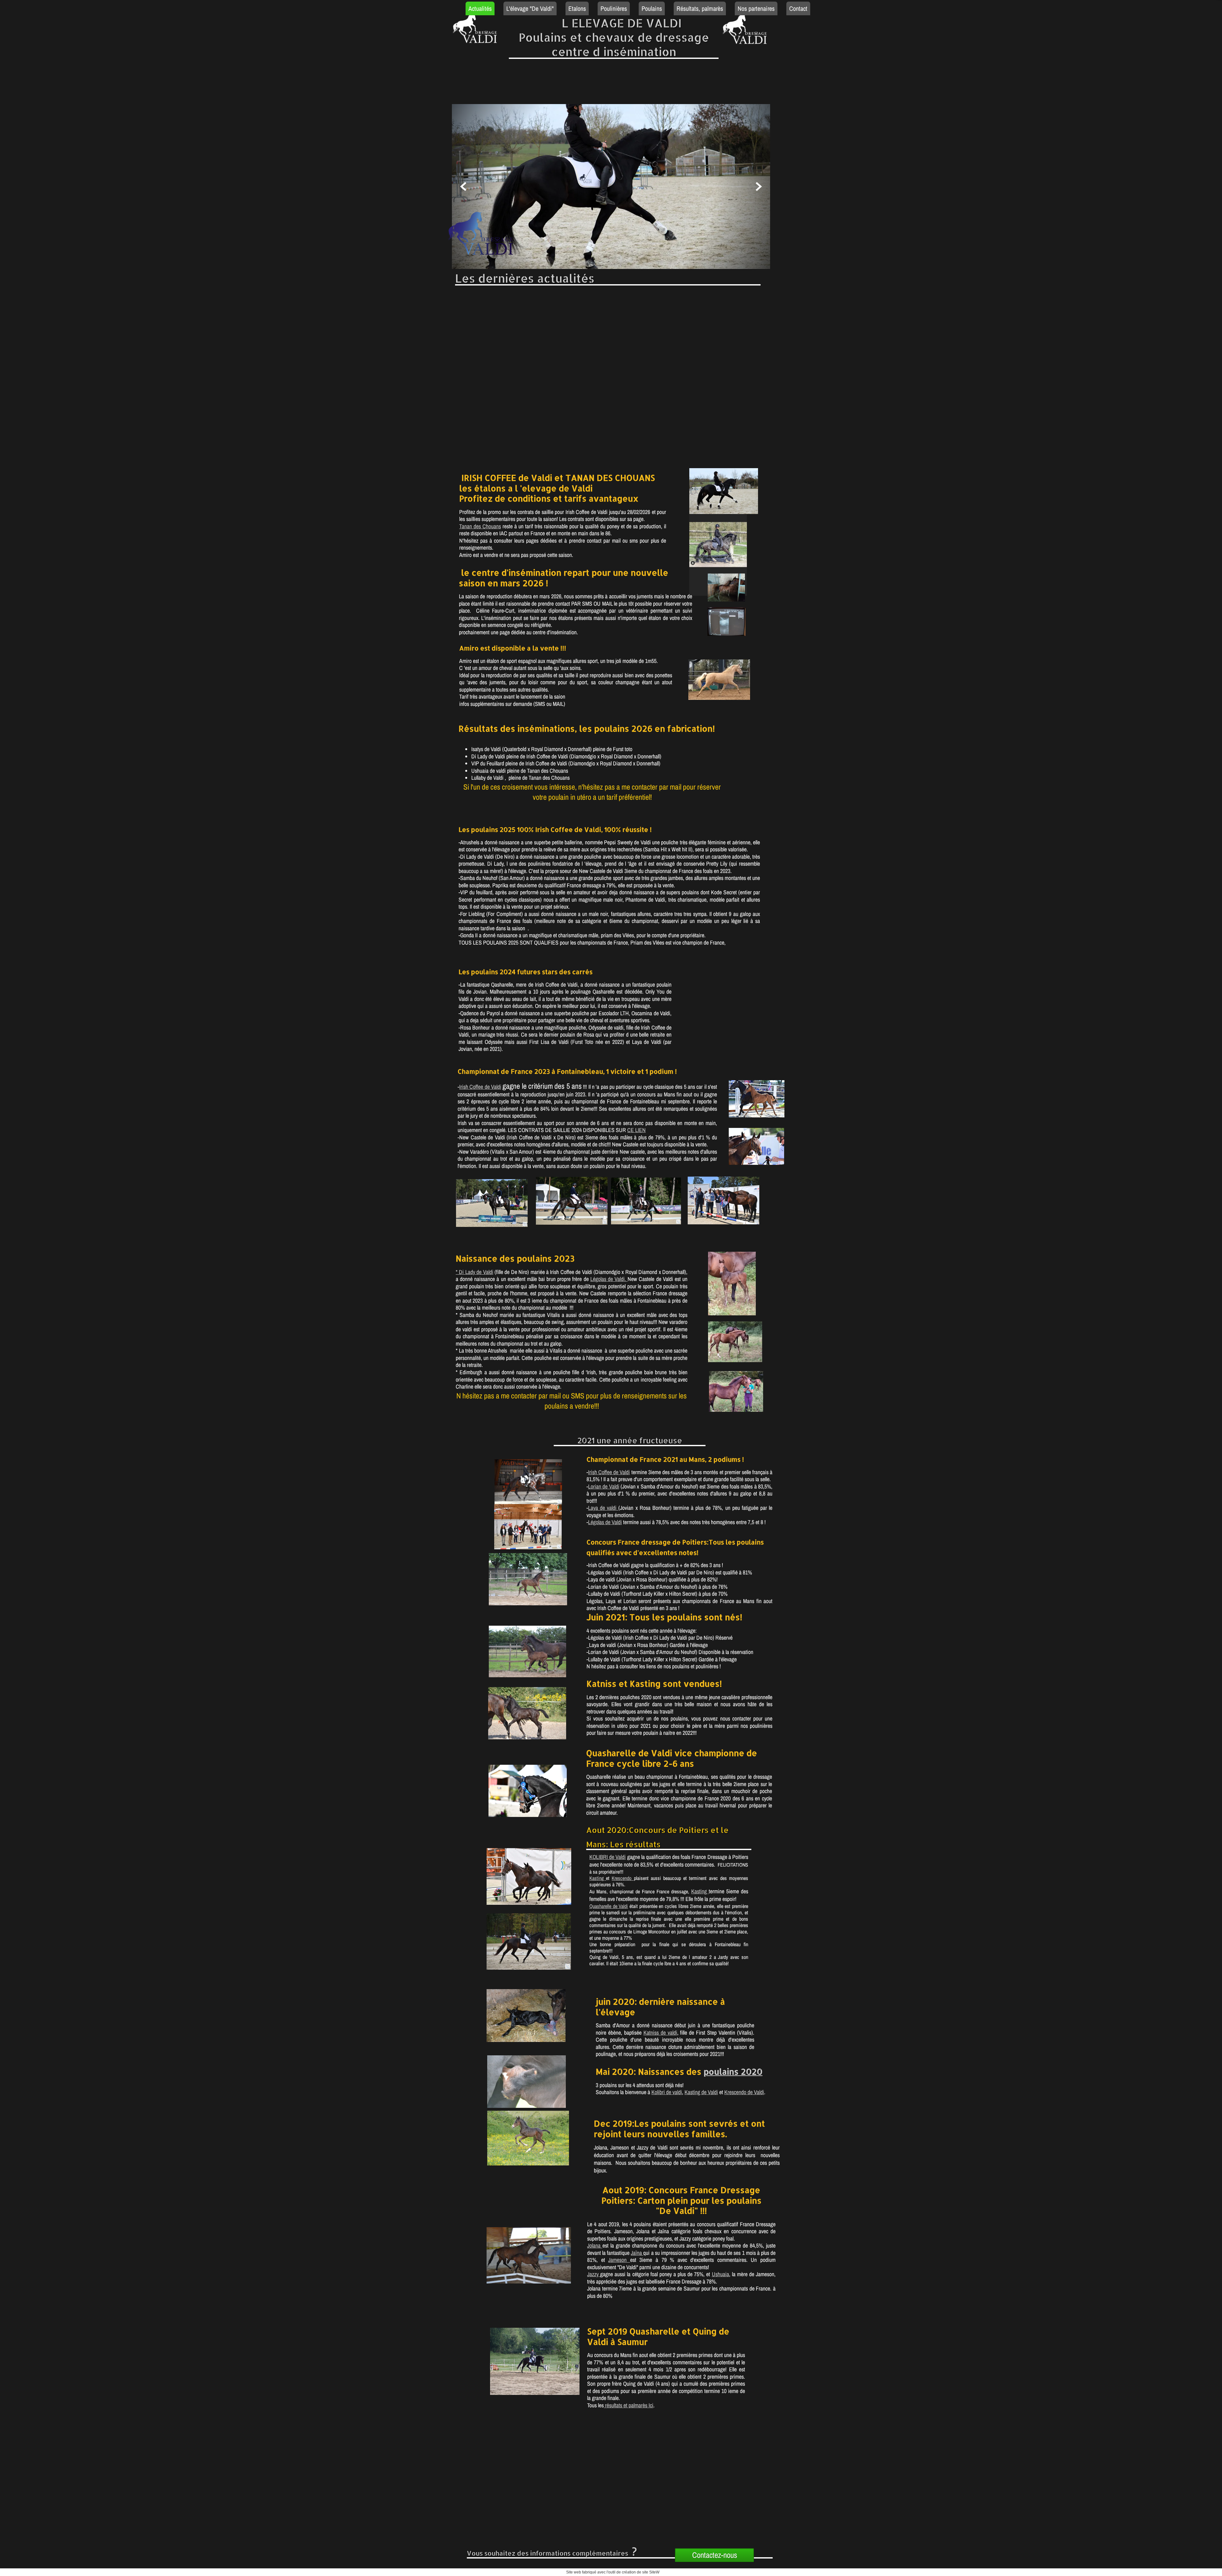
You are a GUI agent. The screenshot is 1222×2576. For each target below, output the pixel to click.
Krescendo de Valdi (744, 2092)
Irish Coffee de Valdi (480, 1087)
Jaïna (637, 2253)
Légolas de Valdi (605, 1522)
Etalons (577, 8)
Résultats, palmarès (700, 8)
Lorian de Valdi (604, 1486)
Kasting (598, 1878)
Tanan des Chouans (480, 526)
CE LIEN (636, 1130)
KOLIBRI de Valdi (607, 1857)
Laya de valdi (603, 1508)
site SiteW (651, 2572)
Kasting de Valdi (701, 2092)
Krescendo (623, 1878)
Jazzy (594, 2274)
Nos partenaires (756, 8)
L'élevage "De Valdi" (530, 8)
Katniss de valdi (660, 2033)
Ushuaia (720, 2274)
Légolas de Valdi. (609, 1279)
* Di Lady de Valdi (474, 1272)
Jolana (595, 2245)
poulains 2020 (733, 2071)
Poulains (652, 8)
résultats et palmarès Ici (629, 2405)
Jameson (619, 2260)
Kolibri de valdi (667, 2092)
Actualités (480, 8)
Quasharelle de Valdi (609, 1906)
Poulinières (614, 8)
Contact (798, 8)
